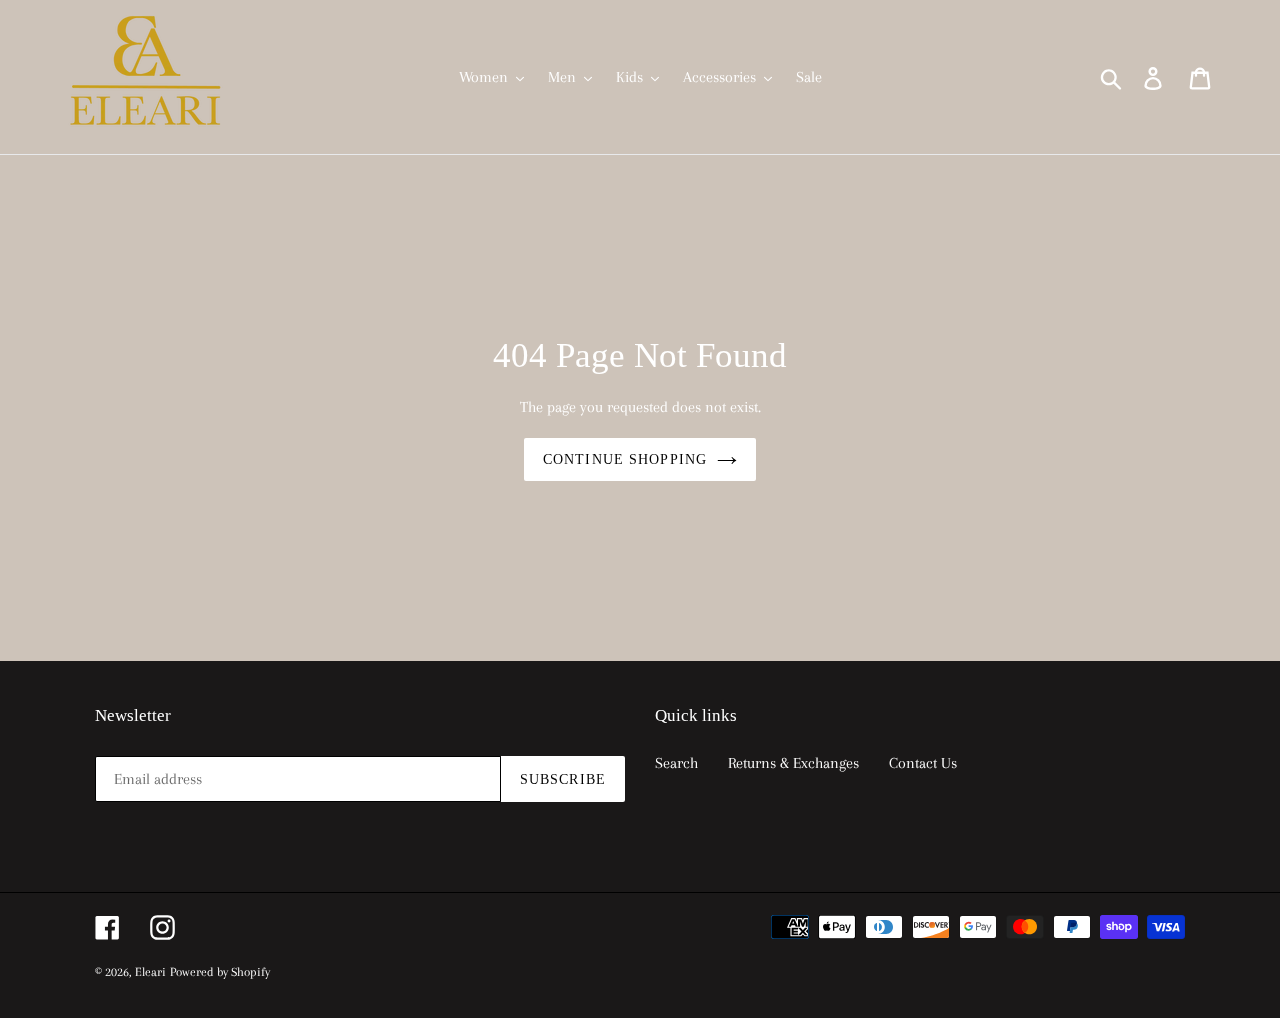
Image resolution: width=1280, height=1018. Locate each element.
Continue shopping (625, 459)
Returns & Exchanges (793, 763)
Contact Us (923, 763)
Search (676, 763)
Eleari (150, 972)
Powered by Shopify (220, 972)
